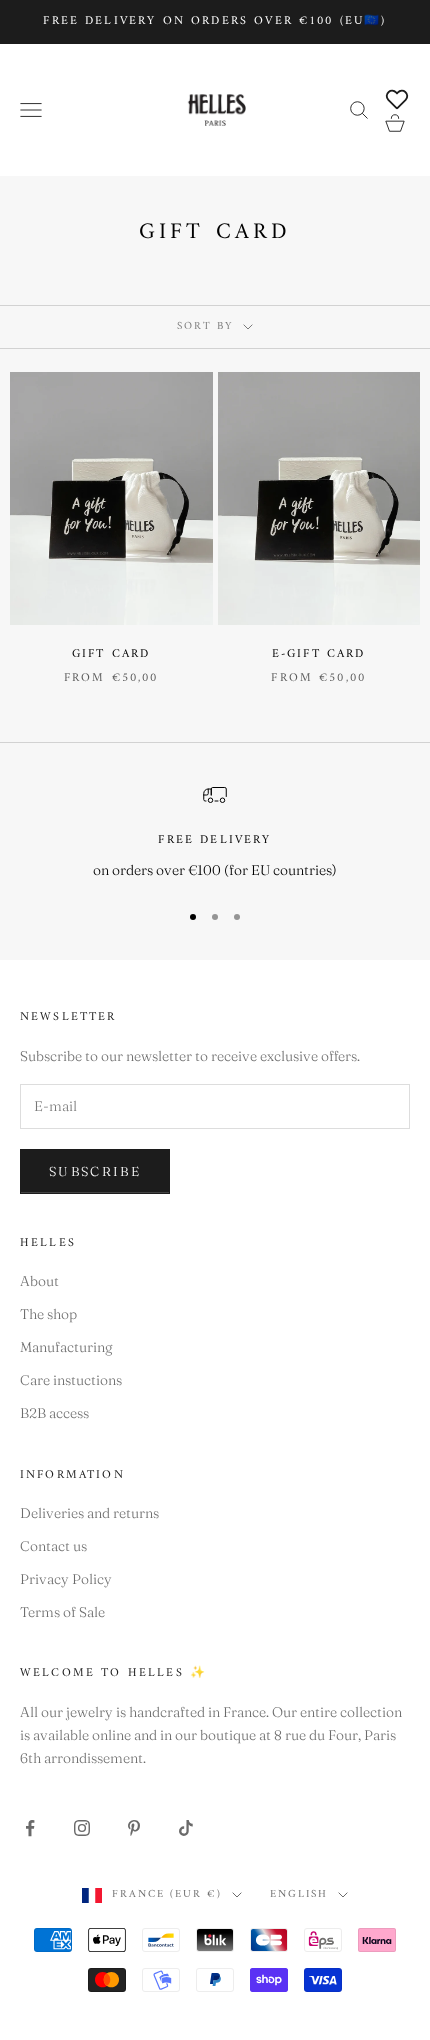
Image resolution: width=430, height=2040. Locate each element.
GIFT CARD (111, 655)
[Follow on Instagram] (82, 1828)
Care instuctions (71, 1380)
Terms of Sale (62, 1612)
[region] (215, 832)
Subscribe (95, 1171)
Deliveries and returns (89, 1513)
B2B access (54, 1413)
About (39, 1281)
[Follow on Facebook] (30, 1828)
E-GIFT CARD (319, 655)
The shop (48, 1314)
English (299, 1895)
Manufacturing (66, 1347)
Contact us (53, 1546)
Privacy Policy (66, 1579)
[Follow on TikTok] (186, 1828)
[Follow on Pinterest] (134, 1828)
